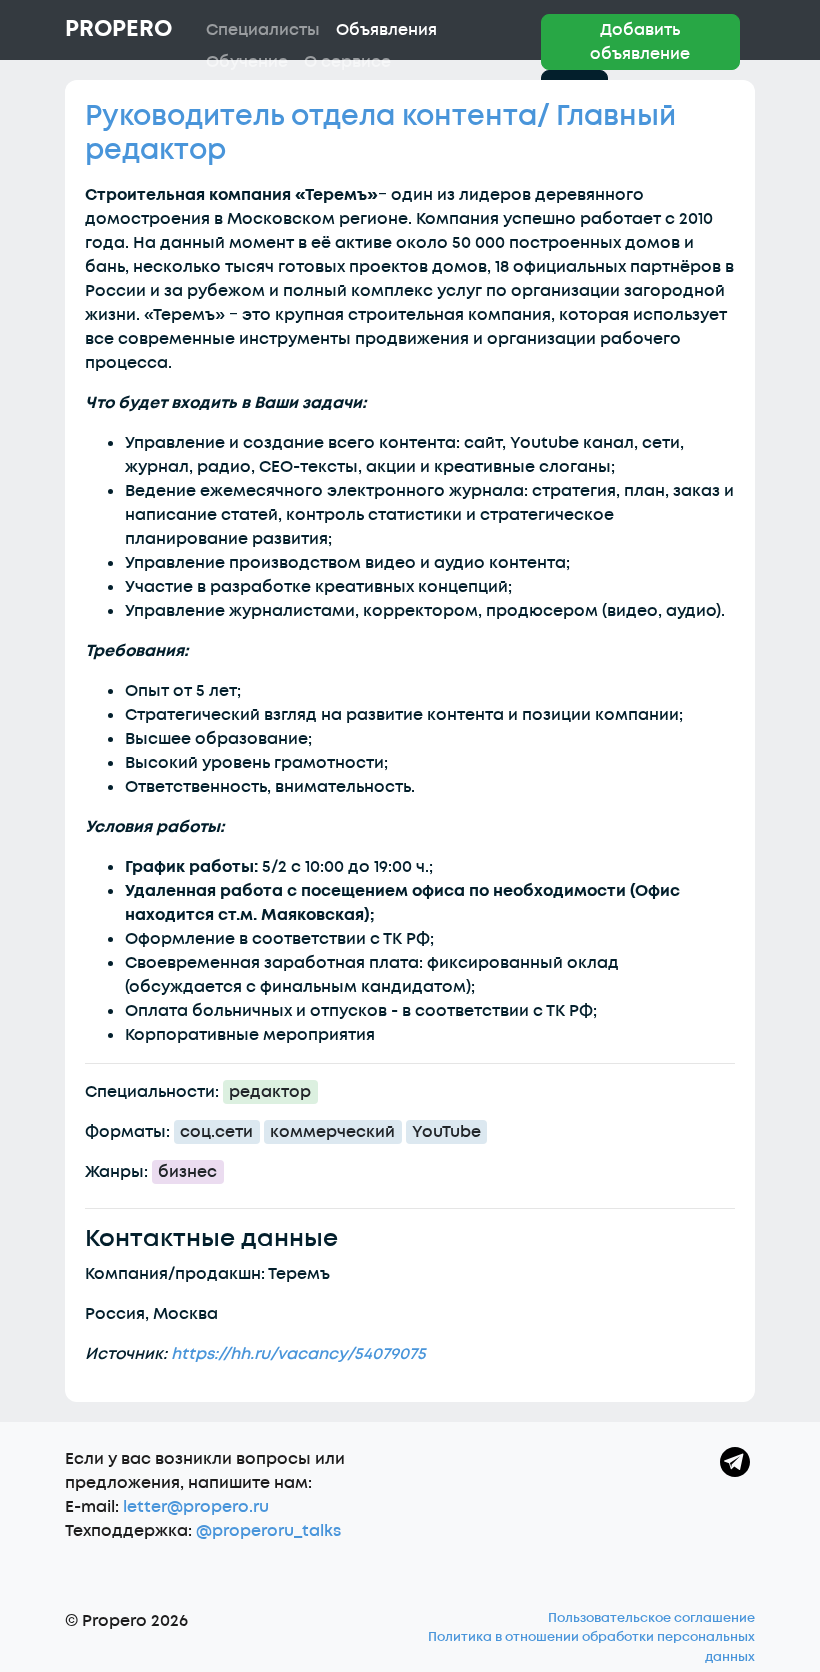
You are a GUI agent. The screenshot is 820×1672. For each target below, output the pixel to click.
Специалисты (263, 30)
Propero (118, 29)
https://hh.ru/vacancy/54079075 (298, 1354)
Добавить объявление (640, 42)
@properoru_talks (268, 1531)
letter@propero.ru (196, 1507)
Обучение (247, 62)
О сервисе (347, 62)
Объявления (386, 30)
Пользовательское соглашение (651, 1618)
